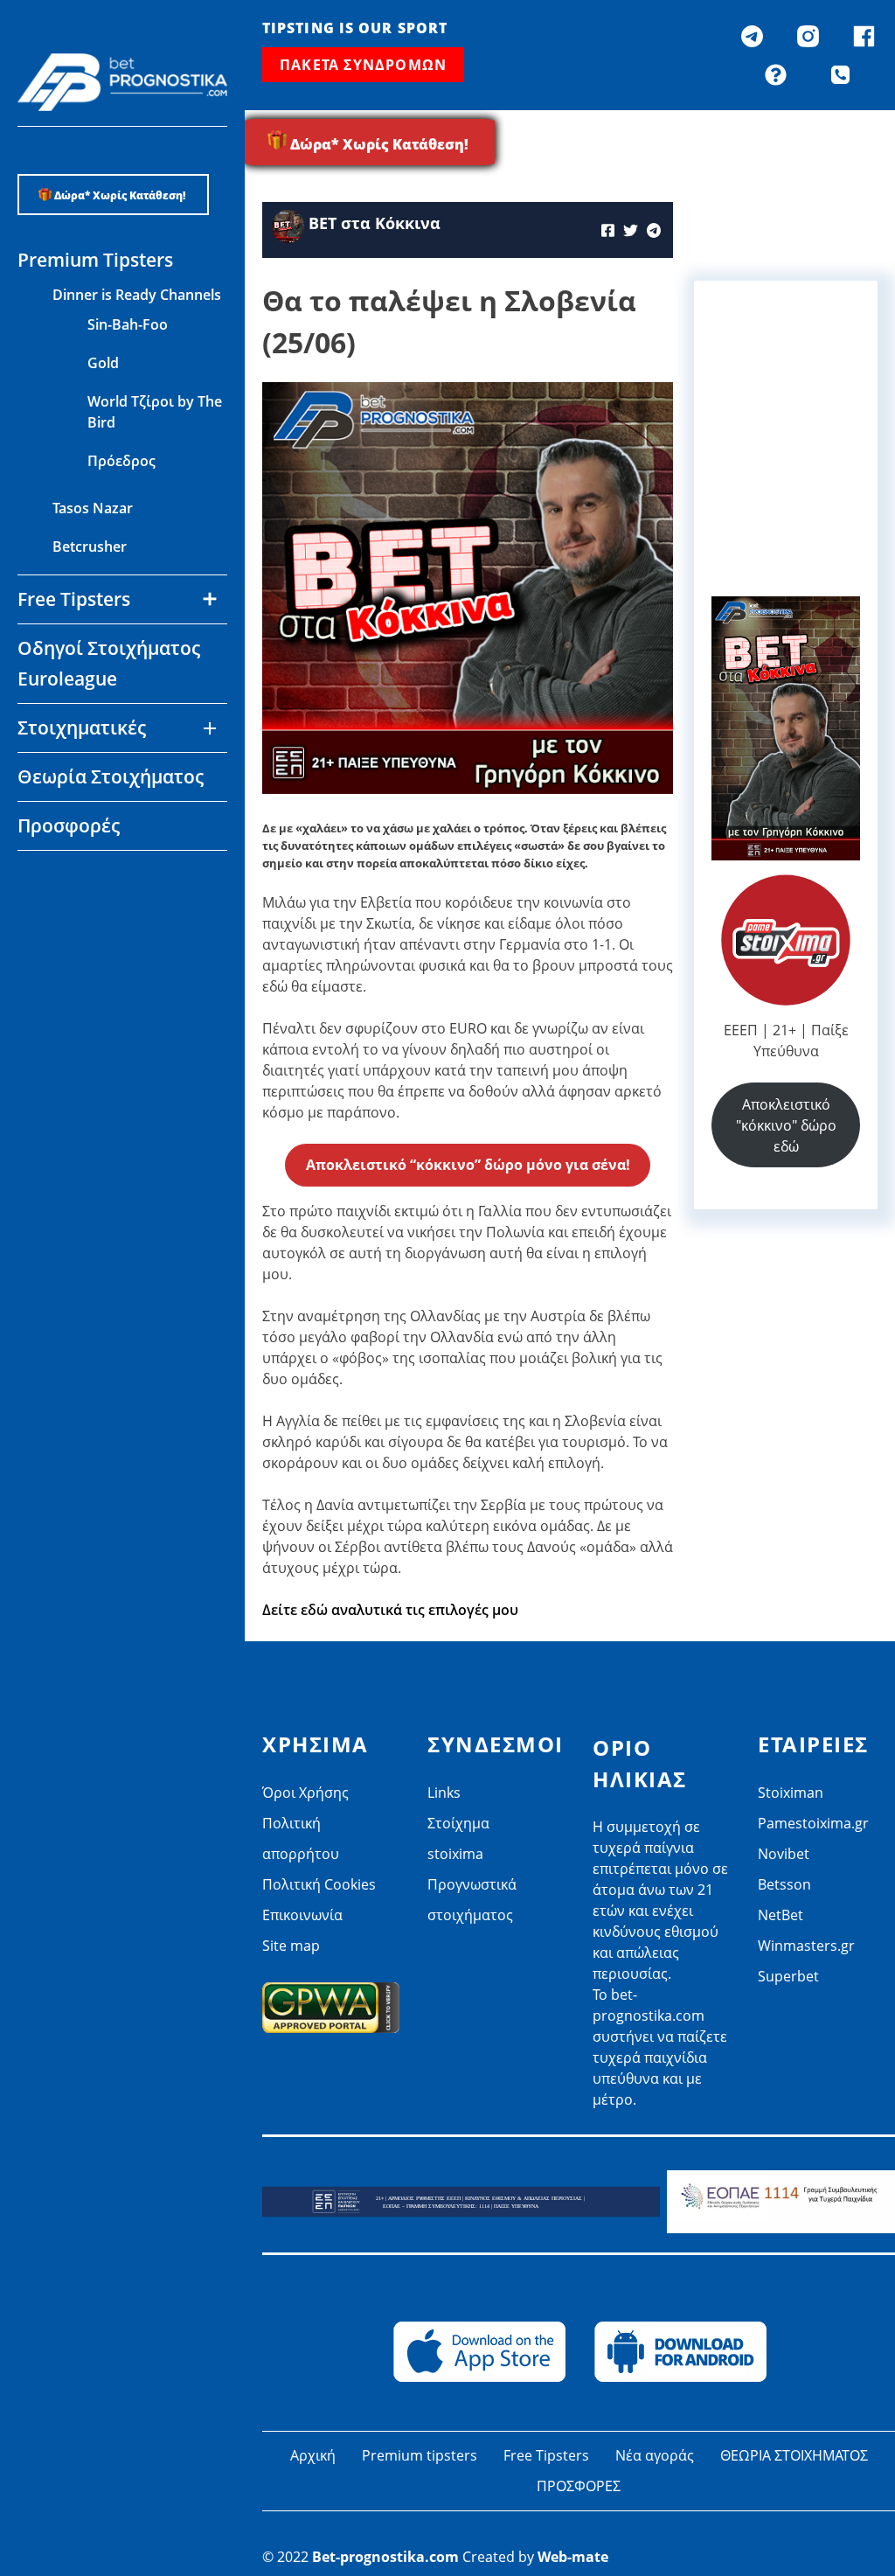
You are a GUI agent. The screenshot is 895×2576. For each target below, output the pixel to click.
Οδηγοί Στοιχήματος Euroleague (109, 663)
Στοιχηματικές (82, 728)
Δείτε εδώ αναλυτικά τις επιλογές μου (390, 1610)
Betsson (80, 916)
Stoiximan (791, 1793)
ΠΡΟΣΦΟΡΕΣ (579, 2486)
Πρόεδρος (121, 461)
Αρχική (313, 2455)
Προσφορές (69, 825)
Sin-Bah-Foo (128, 324)
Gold (103, 363)
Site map (291, 1946)
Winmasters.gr (101, 993)
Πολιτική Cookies (319, 1884)
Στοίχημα (458, 1823)
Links (444, 1793)
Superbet (788, 1976)
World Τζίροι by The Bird (155, 412)
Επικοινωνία (302, 1915)
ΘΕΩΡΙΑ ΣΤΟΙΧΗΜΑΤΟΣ (794, 2455)
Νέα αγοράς (655, 2455)
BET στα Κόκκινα (375, 223)
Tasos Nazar (93, 508)
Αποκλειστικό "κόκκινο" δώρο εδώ (786, 1125)
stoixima (455, 1854)
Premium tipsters (420, 2455)
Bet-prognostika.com (385, 2557)
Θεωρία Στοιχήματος (111, 776)
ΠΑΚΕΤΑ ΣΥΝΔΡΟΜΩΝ (363, 65)
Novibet (79, 878)
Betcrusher (90, 547)
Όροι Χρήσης (305, 1793)
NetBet (76, 955)
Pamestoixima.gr (813, 1823)
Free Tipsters (546, 2455)
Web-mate (573, 2557)
